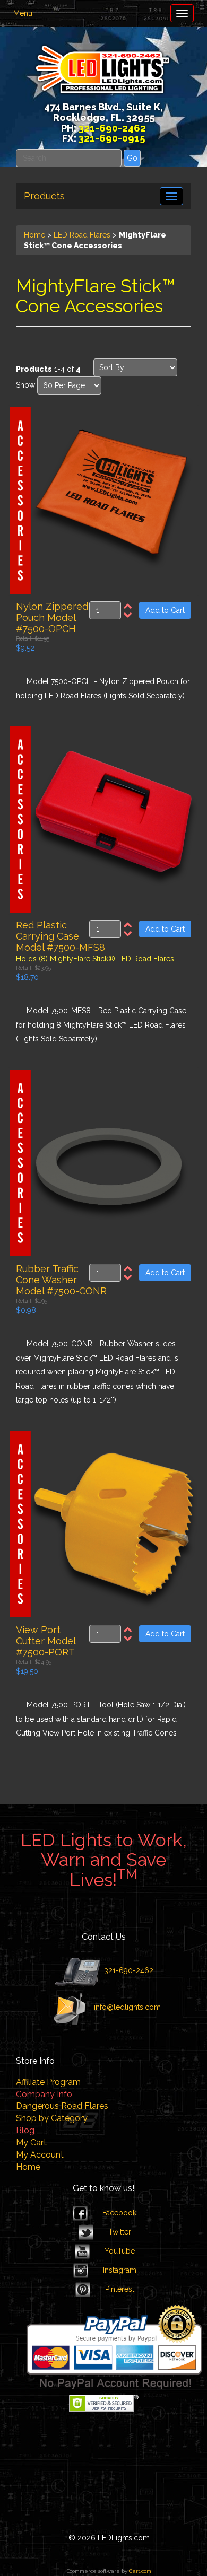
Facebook (119, 2213)
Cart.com (140, 2571)
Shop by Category (52, 2118)
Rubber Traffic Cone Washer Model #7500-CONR (61, 1280)
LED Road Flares (82, 235)
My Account (40, 2155)
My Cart (31, 2143)
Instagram (120, 2270)
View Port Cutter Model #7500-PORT (46, 1641)
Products (44, 196)
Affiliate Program (48, 2082)
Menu (23, 13)
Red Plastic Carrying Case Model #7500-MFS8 (61, 936)
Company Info (44, 2094)
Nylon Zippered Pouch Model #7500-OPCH (52, 617)
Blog (25, 2130)
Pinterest (120, 2289)
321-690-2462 (128, 1970)
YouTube (120, 2251)
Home (34, 235)
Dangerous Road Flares (62, 2106)
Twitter (120, 2232)
